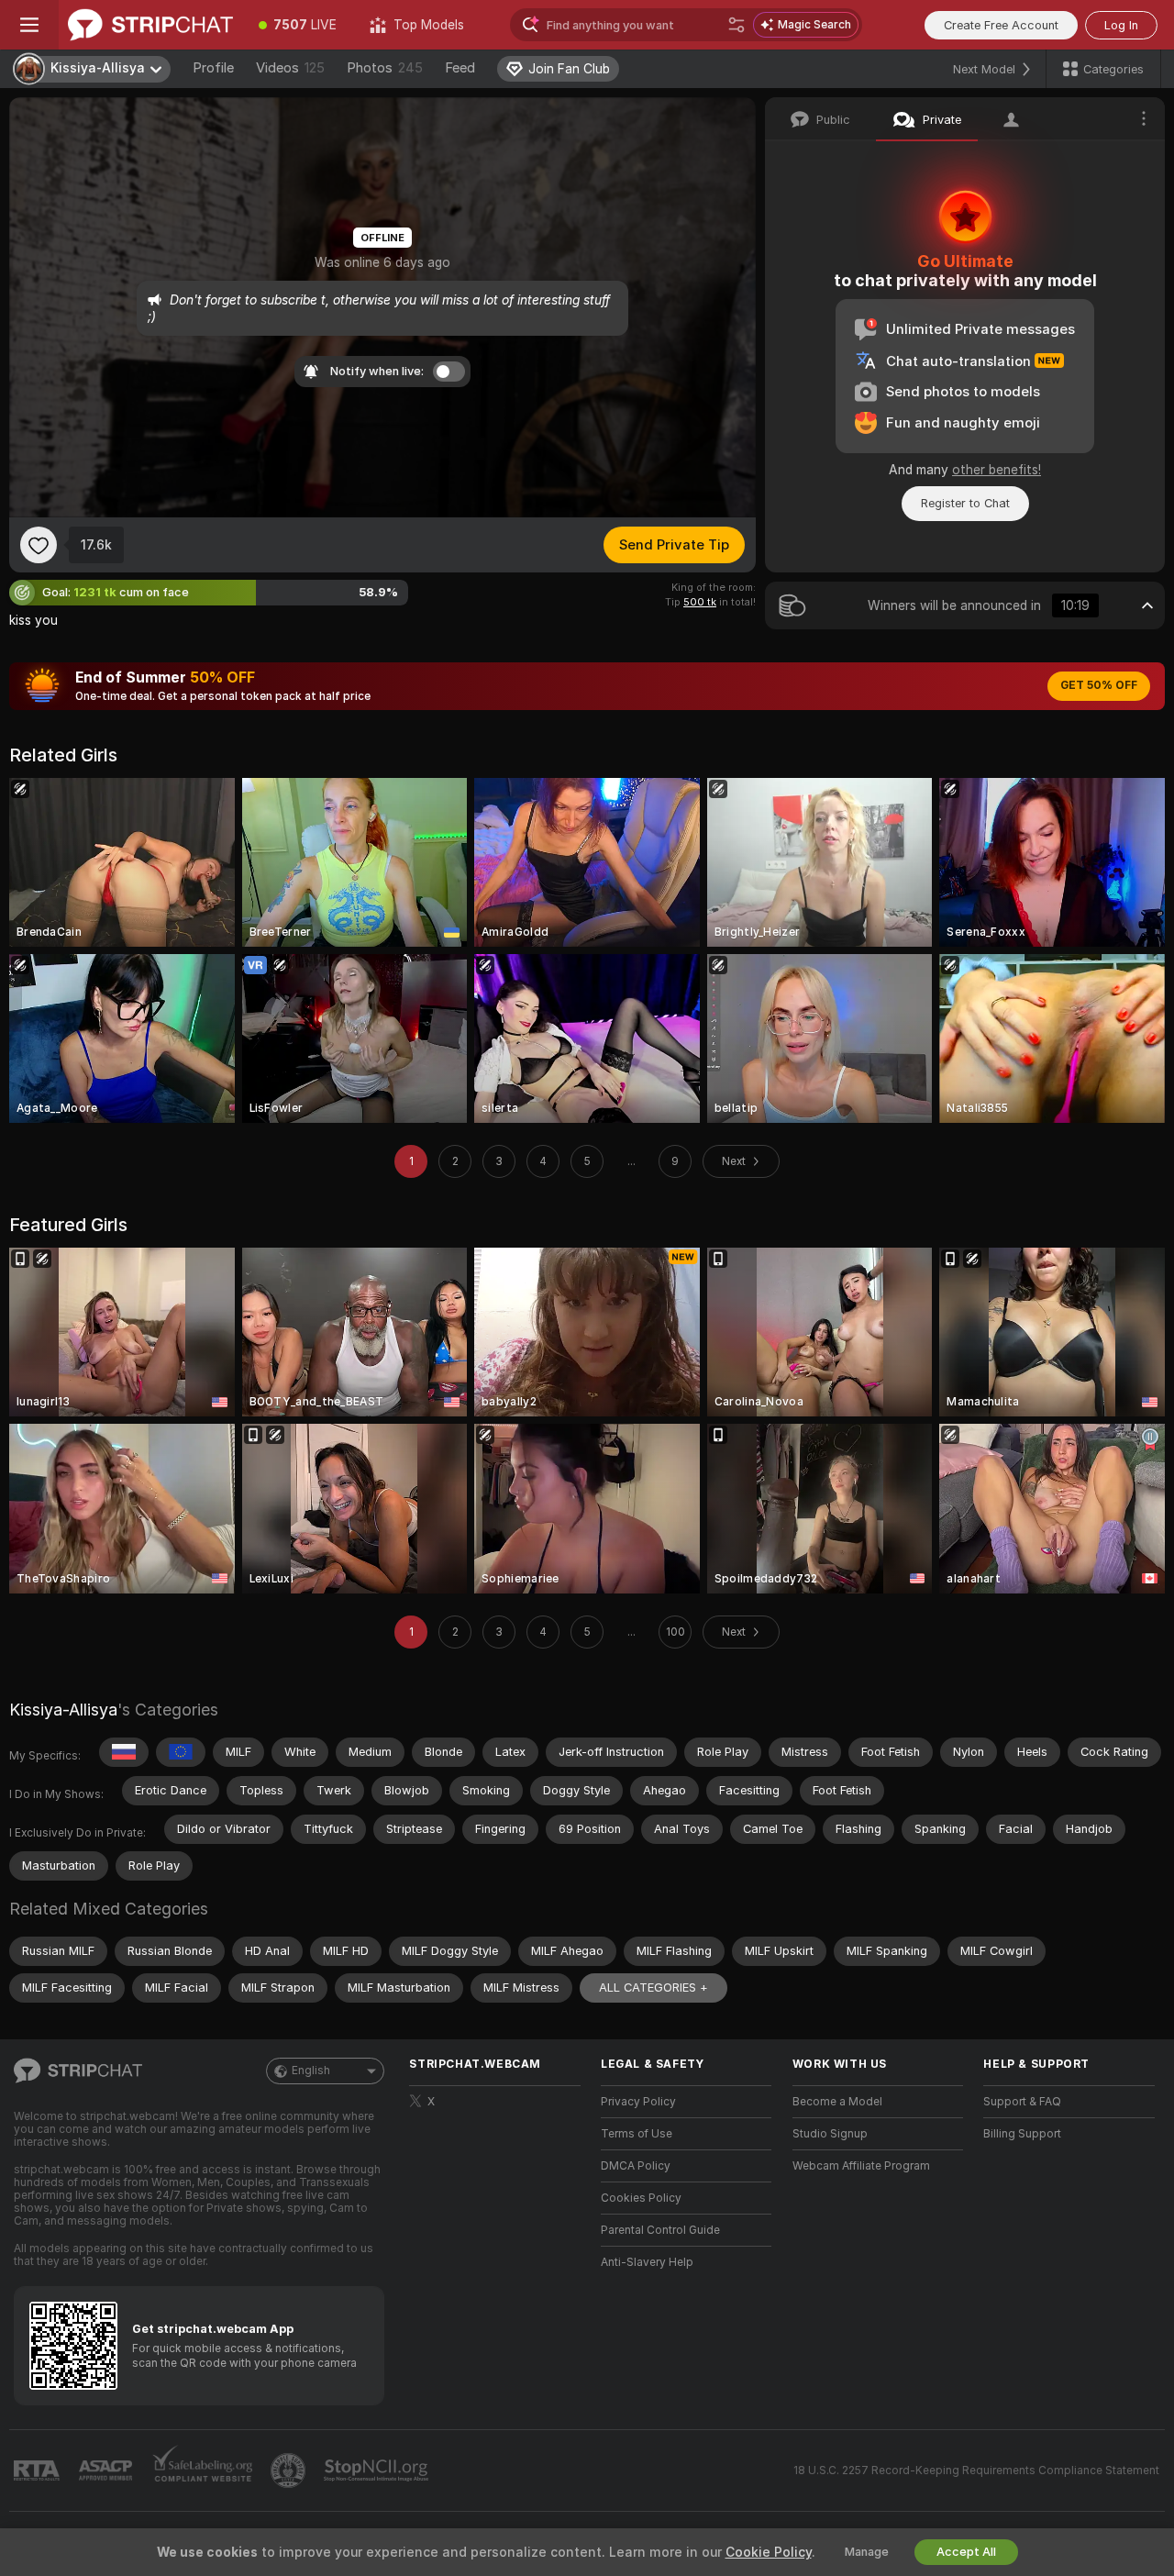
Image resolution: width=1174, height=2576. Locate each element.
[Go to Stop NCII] (378, 2471)
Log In (1121, 25)
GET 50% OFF (1099, 685)
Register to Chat (965, 503)
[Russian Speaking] (124, 1752)
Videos (290, 68)
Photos (385, 68)
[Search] (737, 25)
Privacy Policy (638, 2102)
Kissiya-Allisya (63, 1710)
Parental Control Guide (660, 2230)
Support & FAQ (1022, 2102)
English (311, 2071)
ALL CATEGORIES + (653, 1988)
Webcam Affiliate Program (861, 2166)
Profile (213, 68)
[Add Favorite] (39, 545)
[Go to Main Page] (150, 25)
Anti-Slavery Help (647, 2262)
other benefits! (997, 470)
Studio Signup (830, 2134)
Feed (460, 68)
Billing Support (1022, 2134)
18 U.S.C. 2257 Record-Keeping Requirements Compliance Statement (976, 2471)
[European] (181, 1752)
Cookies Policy (641, 2198)
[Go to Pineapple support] (290, 2471)
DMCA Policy (636, 2166)
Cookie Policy (769, 2552)
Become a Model (837, 2102)
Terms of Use (637, 2134)
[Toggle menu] (29, 25)
